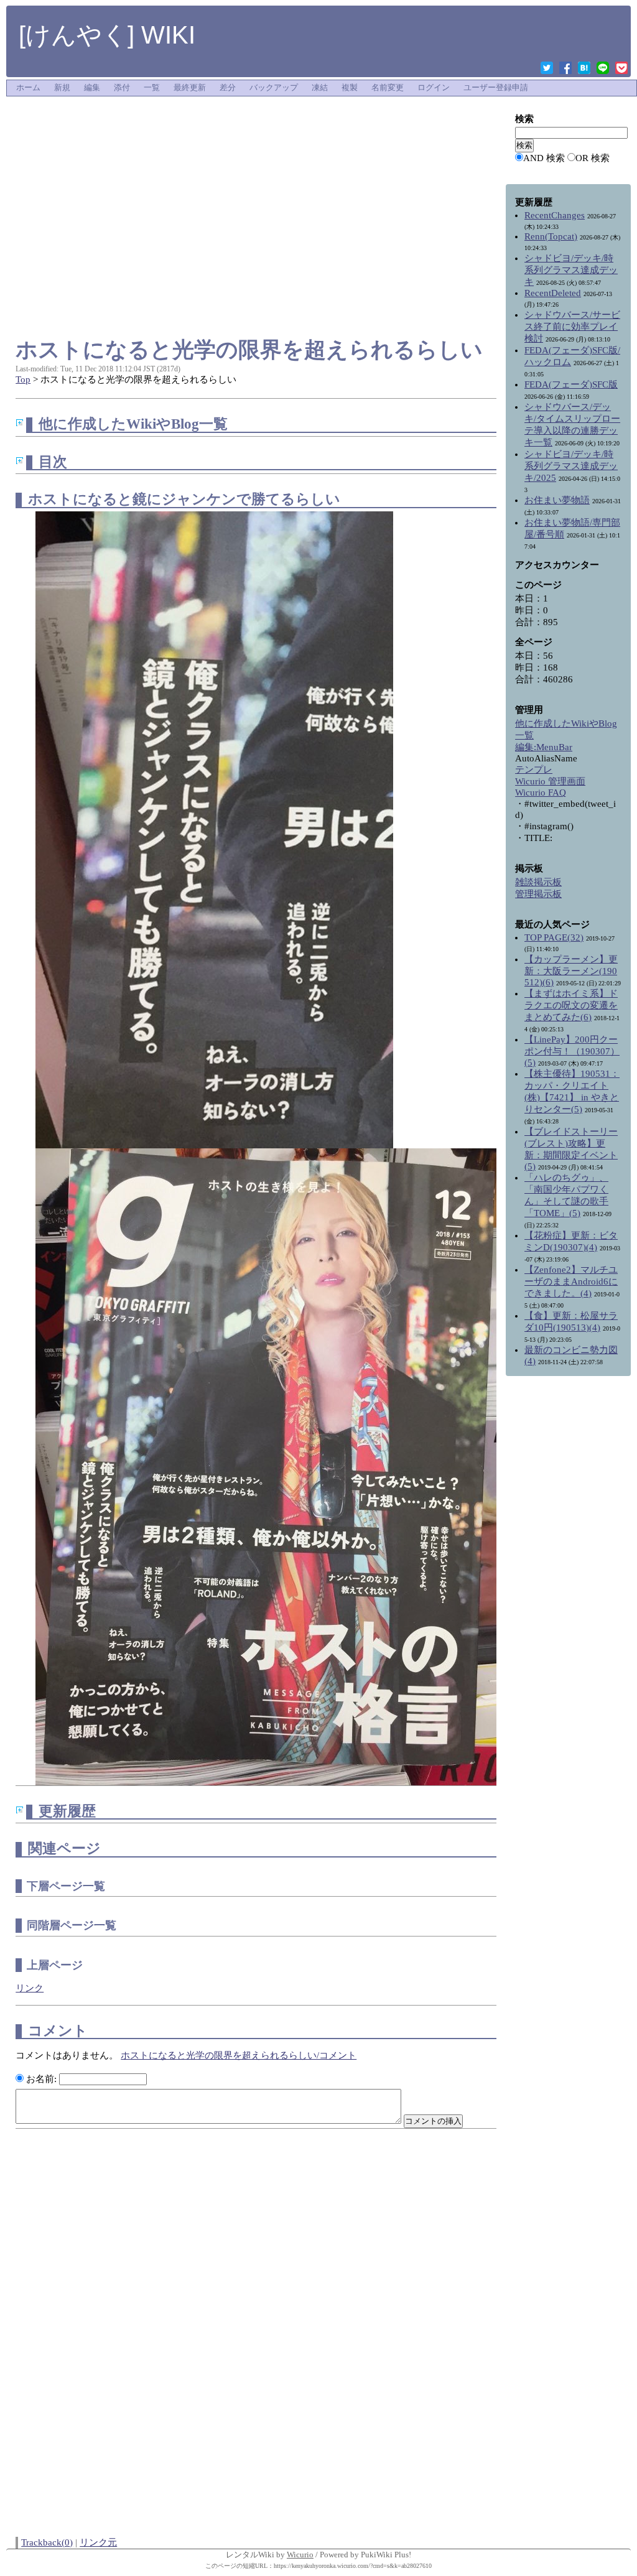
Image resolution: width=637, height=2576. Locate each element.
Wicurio (300, 2555)
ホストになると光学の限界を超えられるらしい (249, 349)
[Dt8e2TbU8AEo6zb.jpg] (214, 829)
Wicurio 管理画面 (550, 781)
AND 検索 (544, 158)
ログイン (434, 88)
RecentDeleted (553, 293)
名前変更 (388, 88)
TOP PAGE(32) (554, 937)
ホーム (28, 88)
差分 (228, 88)
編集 (92, 88)
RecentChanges (555, 215)
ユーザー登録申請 (496, 88)
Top (23, 379)
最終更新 (190, 88)
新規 (62, 88)
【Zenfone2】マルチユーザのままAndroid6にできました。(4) (571, 1281)
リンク (30, 1988)
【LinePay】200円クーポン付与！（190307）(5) (572, 1051)
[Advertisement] (256, 127)
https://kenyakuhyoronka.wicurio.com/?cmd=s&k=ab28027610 (353, 2566)
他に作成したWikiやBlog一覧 (133, 424)
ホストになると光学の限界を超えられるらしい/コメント (239, 2055)
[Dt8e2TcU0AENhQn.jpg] (274, 1466)
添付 (122, 88)
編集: (544, 747)
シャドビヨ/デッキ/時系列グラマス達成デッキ (571, 270)
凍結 (320, 88)
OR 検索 (593, 158)
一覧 (152, 88)
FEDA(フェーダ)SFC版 (571, 384)
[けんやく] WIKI (107, 35)
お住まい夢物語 (557, 500)
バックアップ (274, 88)
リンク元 (98, 2542)
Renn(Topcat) (551, 236)
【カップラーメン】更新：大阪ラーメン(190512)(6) (571, 971)
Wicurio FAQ (541, 793)
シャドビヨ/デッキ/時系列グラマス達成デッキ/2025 (571, 466)
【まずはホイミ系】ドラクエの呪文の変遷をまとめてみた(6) (571, 1005)
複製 (350, 88)
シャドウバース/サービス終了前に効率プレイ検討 (572, 327)
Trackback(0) (47, 2542)
